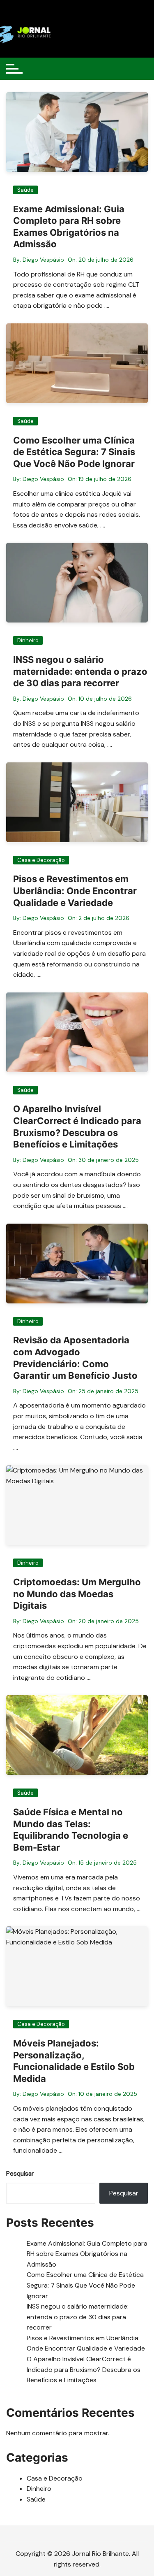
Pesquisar (20, 2174)
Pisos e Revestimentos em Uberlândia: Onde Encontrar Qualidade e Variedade (75, 891)
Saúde (25, 190)
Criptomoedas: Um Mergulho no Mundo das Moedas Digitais (77, 1594)
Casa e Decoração (41, 860)
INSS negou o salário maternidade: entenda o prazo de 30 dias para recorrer (80, 671)
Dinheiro (28, 640)
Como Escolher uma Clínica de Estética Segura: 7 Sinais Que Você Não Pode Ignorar (74, 452)
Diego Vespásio (43, 260)
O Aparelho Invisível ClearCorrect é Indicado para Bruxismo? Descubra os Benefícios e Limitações (84, 2369)
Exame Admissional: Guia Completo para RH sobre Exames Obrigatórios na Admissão (87, 2254)
